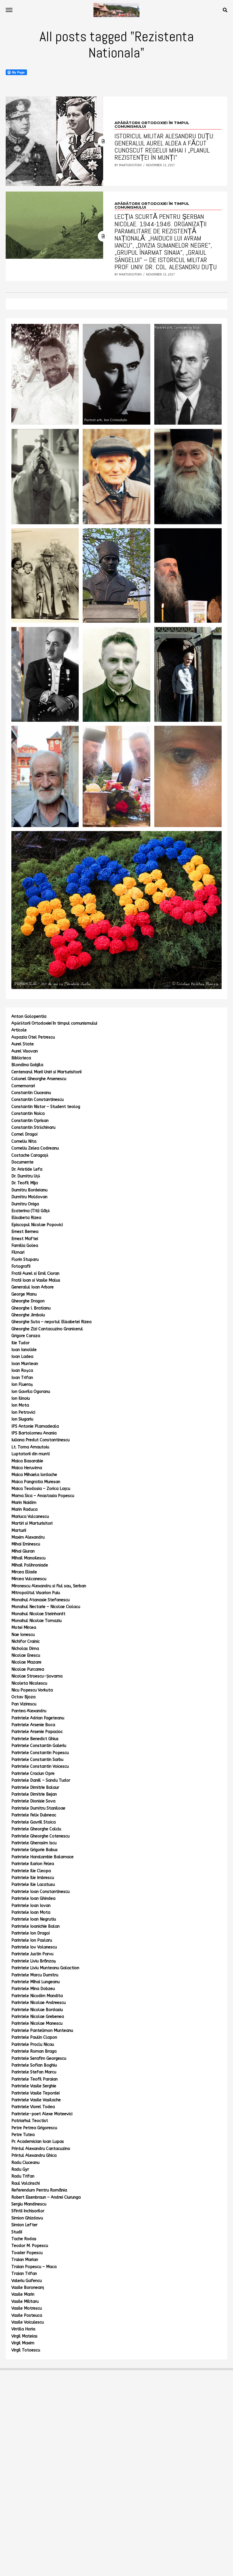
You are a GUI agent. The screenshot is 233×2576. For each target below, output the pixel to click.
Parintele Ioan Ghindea (33, 1898)
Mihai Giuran (23, 1551)
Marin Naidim (24, 1503)
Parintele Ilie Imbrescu (33, 1878)
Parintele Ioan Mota (31, 1912)
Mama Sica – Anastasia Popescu (43, 1496)
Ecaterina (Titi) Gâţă (31, 1211)
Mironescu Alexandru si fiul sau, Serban (49, 1586)
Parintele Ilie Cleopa (31, 1871)
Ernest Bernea (25, 1232)
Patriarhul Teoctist (30, 2121)
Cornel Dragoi (24, 1134)
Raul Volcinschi (26, 2183)
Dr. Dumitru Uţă (26, 1176)
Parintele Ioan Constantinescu (40, 1892)
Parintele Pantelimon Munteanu (42, 2031)
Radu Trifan (23, 2176)
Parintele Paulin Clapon (34, 2037)
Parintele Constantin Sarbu (37, 1760)
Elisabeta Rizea (26, 1218)
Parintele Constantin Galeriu (39, 1746)
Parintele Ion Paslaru (32, 1940)
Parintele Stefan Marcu (34, 2072)
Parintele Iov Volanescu (34, 1947)
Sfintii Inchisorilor (28, 2211)
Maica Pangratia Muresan (36, 1482)
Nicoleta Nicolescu (29, 1683)
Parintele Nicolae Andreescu (39, 2003)
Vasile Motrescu (27, 2308)
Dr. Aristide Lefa (27, 1169)
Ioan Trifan (22, 1378)
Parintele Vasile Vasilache (36, 2100)
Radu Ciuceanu (25, 2163)
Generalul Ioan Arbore (33, 1287)
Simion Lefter (24, 2225)
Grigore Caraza (26, 1336)
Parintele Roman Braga (34, 2051)
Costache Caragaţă (30, 1155)
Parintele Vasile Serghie (34, 2086)
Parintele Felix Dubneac (34, 1815)
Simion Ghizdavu (27, 2218)
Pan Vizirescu (24, 1704)
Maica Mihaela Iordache (34, 1475)
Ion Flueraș (22, 1384)
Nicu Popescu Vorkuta (32, 1690)
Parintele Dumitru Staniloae (38, 1808)
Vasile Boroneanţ (28, 2288)
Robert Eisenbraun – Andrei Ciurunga (46, 2197)
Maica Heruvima (27, 1468)
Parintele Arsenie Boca (33, 1725)
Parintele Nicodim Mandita (37, 1996)
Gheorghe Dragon (28, 1301)
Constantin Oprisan (30, 1121)
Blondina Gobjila (27, 1065)
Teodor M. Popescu (30, 2246)
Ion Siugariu (22, 1419)
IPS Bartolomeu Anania (34, 1433)
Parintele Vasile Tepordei (36, 2093)
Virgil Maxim (23, 2343)
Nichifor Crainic (26, 1641)
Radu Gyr (20, 2169)
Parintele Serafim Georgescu (39, 2058)
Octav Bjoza (23, 1697)
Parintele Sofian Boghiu (34, 2065)
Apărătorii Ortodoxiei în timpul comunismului (54, 1023)
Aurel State (23, 1044)
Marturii (19, 1530)
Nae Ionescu (23, 1635)
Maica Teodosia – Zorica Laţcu (41, 1489)
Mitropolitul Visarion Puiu (36, 1593)
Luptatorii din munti (31, 1454)
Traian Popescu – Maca (34, 2267)
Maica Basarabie (27, 1461)
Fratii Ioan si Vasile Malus (36, 1280)
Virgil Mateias (24, 2336)
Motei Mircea (24, 1628)
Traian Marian (25, 2260)
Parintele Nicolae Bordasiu (37, 2010)
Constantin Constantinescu (38, 1100)
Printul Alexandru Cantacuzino (41, 2149)
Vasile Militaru (25, 2301)
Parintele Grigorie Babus (35, 1850)
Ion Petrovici (23, 1412)
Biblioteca (21, 1058)
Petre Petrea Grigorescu (34, 2128)
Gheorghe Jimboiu (28, 1315)
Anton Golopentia (29, 1016)
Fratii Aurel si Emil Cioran (35, 1273)
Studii (17, 2232)
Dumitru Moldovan (29, 1197)
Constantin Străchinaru (33, 1127)
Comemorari (23, 1086)
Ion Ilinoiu (21, 1398)
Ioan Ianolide (24, 1350)
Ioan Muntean (25, 1364)
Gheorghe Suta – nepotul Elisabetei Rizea (51, 1322)
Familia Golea (25, 1246)
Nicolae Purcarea (28, 1669)
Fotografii (21, 1266)
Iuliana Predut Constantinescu (40, 1440)
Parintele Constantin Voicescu (40, 1766)
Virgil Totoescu (26, 2350)
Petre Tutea (23, 2135)
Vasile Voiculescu (28, 2322)
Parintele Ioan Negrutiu (34, 1919)
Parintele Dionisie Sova (33, 1801)
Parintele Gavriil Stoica (34, 1822)
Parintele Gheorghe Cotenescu (40, 1836)
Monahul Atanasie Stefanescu (40, 1600)
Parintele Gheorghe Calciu (36, 1829)
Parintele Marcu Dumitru (35, 1975)
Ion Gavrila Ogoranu (31, 1392)
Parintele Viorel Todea (33, 2107)
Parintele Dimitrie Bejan (34, 1794)
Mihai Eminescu (26, 1544)
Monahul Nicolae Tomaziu (37, 1621)
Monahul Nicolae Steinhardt (38, 1614)
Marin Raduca (24, 1509)
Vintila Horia (23, 2329)
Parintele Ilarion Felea (33, 1864)
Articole (19, 1030)
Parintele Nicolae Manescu (37, 2023)
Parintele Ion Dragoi (31, 1933)
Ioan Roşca (22, 1371)
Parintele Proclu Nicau (33, 2044)
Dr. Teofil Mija (25, 1183)
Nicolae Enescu (26, 1655)
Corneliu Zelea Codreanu (35, 1148)
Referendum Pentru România (39, 2190)
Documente (22, 1162)
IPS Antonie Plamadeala (35, 1426)
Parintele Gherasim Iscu (34, 1843)
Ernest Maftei (25, 1239)
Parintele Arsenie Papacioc (37, 1732)
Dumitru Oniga (25, 1204)
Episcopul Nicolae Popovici (37, 1225)
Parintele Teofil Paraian (35, 2079)
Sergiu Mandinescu (29, 2204)
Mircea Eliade (24, 1572)
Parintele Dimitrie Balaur (35, 1787)
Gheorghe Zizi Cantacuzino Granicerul (47, 1329)
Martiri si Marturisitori (32, 1523)
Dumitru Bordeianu (29, 1190)
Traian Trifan (24, 2274)
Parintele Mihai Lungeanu (36, 1982)
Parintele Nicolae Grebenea (38, 2017)
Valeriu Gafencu (27, 2281)
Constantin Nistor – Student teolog (46, 1107)
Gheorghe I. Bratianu (31, 1308)
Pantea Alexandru (29, 1711)
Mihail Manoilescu (28, 1558)
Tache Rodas (24, 2239)
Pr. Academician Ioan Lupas (38, 2142)
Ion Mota (20, 1405)
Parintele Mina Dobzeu (33, 1989)
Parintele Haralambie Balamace (42, 1857)
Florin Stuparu (25, 1260)
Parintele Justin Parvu (32, 1954)
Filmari (18, 1252)
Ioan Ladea (22, 1357)
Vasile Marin (23, 2294)
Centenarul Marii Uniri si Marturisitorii (46, 1072)
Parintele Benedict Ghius (35, 1739)
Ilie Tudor (20, 1343)
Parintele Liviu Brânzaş (34, 1961)
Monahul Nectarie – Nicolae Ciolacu (46, 1607)
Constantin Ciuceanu (31, 1093)
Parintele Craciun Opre (33, 1774)
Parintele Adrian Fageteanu (38, 1718)
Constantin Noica (28, 1114)
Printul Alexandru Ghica (34, 2155)
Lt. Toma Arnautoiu (30, 1447)
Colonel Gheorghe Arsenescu (39, 1079)
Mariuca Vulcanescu (30, 1517)
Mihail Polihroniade (30, 1565)
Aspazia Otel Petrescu (33, 1037)
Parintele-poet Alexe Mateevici (42, 2114)
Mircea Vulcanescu (29, 1579)
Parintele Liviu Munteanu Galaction (45, 1968)
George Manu (24, 1294)
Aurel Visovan (25, 1051)
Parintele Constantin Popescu (40, 1753)
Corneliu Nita (24, 1141)
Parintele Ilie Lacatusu (33, 1885)
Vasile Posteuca (27, 2315)
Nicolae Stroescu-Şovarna (37, 1676)
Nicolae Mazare (26, 1662)
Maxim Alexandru (28, 1537)
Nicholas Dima (25, 1649)
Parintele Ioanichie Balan (36, 1926)
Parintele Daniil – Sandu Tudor (41, 1780)
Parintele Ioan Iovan (31, 1906)
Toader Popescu (27, 2253)
